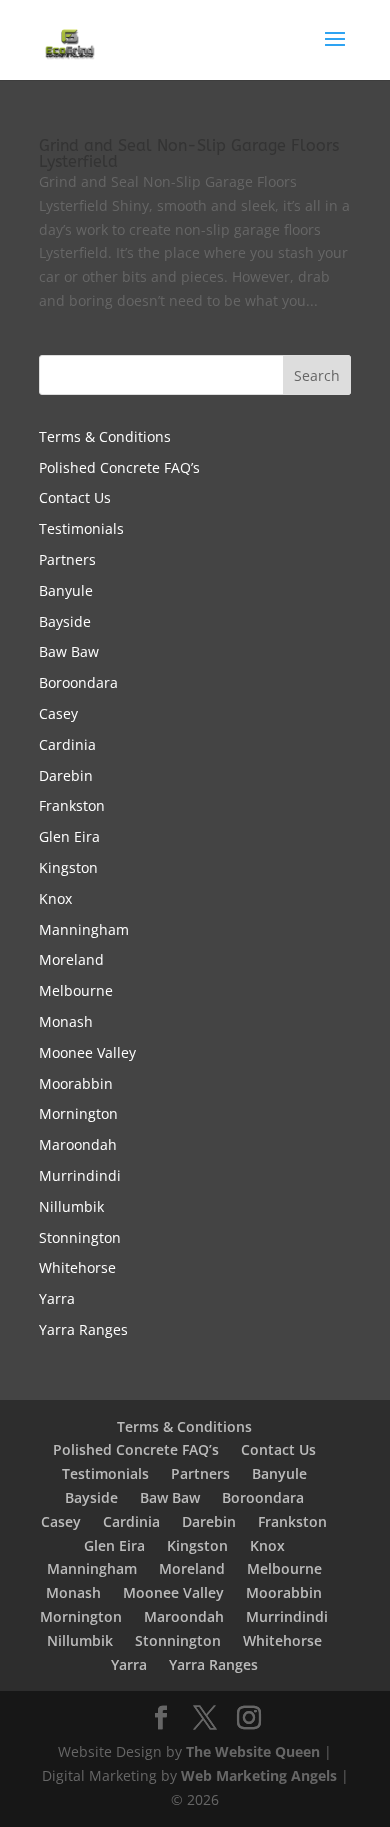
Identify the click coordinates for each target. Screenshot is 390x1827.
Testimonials (81, 528)
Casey (58, 713)
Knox (55, 898)
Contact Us (75, 497)
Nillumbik (71, 1206)
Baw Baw (69, 651)
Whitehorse (77, 1267)
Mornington (78, 1113)
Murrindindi (80, 1175)
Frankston (72, 805)
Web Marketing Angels (259, 1775)
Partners (67, 559)
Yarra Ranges (83, 1329)
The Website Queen (253, 1751)
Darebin (66, 775)
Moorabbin (76, 1083)
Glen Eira (69, 836)
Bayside (65, 621)
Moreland (71, 959)
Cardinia (67, 744)
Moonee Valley (87, 1052)
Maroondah (78, 1144)
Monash (66, 1021)
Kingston (68, 867)
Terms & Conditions (105, 436)
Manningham (84, 929)
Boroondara (78, 682)
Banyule (66, 590)
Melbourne (76, 990)
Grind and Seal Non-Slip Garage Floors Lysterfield (189, 153)
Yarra (57, 1298)
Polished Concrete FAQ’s (119, 467)
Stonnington (80, 1237)
